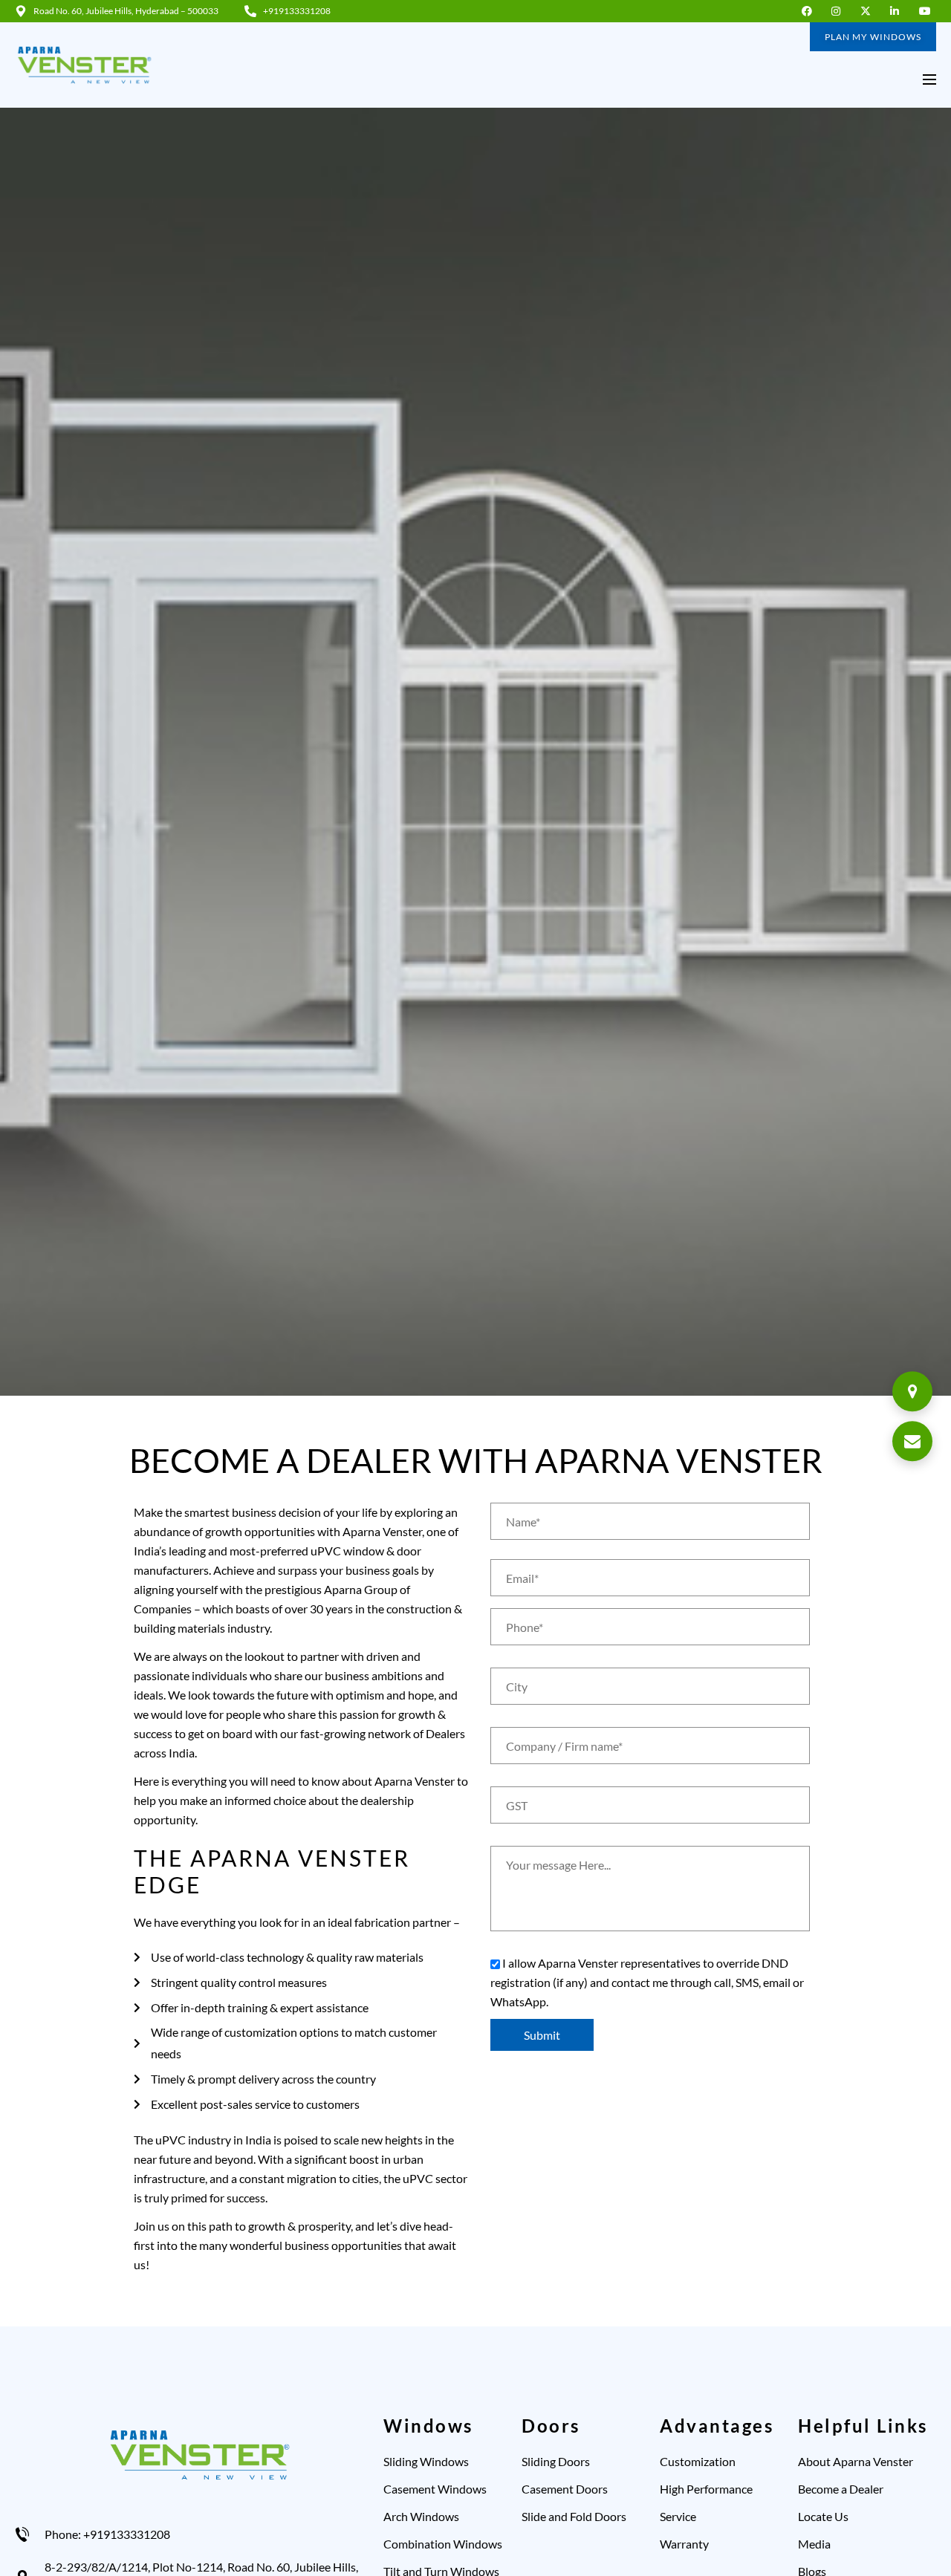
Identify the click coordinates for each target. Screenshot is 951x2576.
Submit (542, 2035)
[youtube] (928, 11)
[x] (869, 11)
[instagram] (840, 11)
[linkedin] (899, 11)
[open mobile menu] (929, 79)
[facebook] (810, 11)
